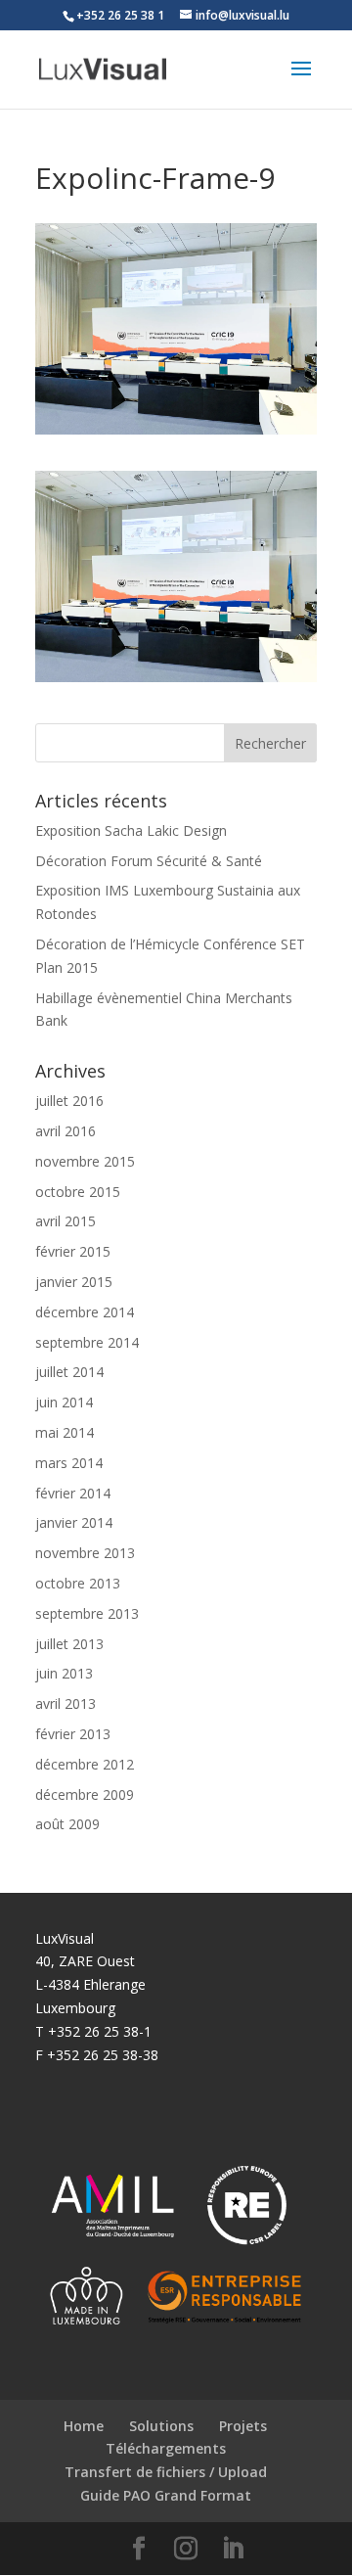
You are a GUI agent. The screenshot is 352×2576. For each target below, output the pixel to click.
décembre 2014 (85, 1312)
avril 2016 (66, 1131)
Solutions (161, 2426)
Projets (243, 2426)
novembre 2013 (85, 1553)
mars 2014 (69, 1463)
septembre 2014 (87, 1342)
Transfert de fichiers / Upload (166, 2472)
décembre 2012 (85, 1764)
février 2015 (73, 1251)
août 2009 (67, 1824)
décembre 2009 (85, 1794)
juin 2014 (64, 1402)
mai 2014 (65, 1432)
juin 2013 (64, 1673)
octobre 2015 (78, 1192)
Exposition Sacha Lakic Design (131, 830)
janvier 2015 (74, 1282)
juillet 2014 (69, 1372)
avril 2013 (66, 1703)
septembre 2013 (87, 1613)
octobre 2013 (78, 1583)
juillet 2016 (69, 1101)
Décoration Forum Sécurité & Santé (149, 861)
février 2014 (73, 1493)
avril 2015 (66, 1221)
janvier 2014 (74, 1522)
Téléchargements (166, 2448)
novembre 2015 (85, 1161)
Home (84, 2426)
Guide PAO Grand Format (166, 2495)
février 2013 (73, 1734)
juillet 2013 (69, 1644)
